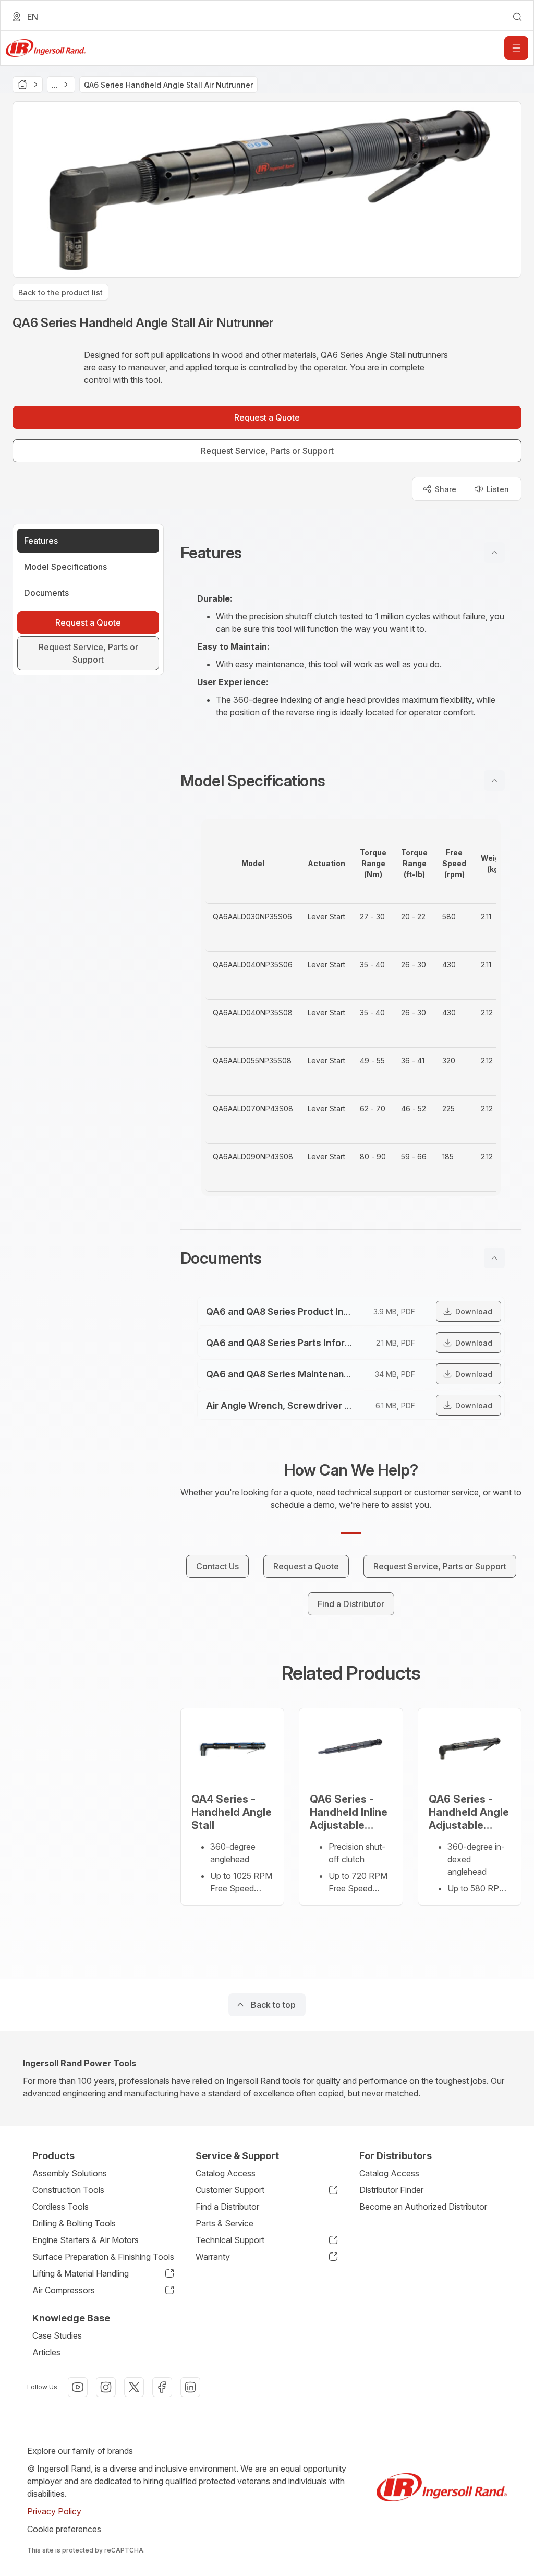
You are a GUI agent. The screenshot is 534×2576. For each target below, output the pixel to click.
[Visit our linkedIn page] (190, 2387)
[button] (351, 553)
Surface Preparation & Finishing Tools (103, 2257)
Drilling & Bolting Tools (74, 2223)
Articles (46, 2352)
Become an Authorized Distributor (423, 2207)
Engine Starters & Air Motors (86, 2240)
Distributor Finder (391, 2190)
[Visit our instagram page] (106, 2387)
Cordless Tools (60, 2207)
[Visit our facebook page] (162, 2387)
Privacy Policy (54, 2511)
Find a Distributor (227, 2207)
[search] (517, 17)
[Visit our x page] (134, 2387)
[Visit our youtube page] (78, 2387)
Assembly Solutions (70, 2173)
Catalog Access (226, 2173)
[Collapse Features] (494, 553)
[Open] (516, 48)
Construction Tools (68, 2190)
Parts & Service (224, 2223)
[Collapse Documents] (494, 1258)
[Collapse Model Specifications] (494, 781)
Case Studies (57, 2335)
